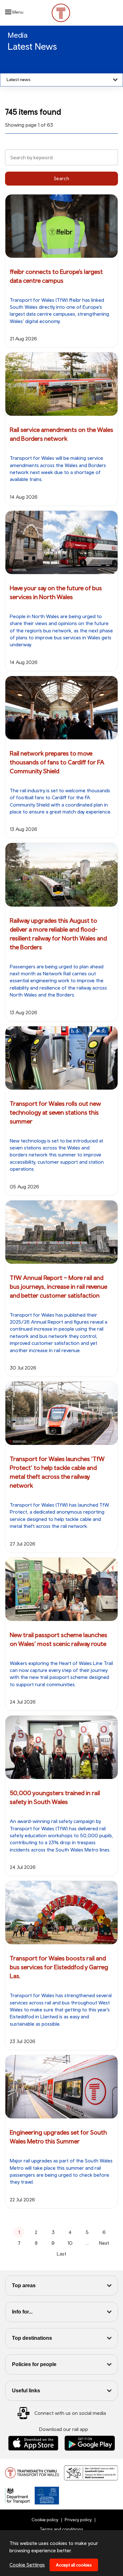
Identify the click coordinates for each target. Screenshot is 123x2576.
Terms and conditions (61, 2529)
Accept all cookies (74, 2565)
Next (104, 2243)
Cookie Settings (27, 2565)
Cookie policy (45, 2520)
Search (62, 178)
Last (61, 2254)
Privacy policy (78, 2520)
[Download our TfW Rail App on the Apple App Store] (33, 2443)
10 (70, 2243)
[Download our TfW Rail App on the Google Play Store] (90, 2443)
